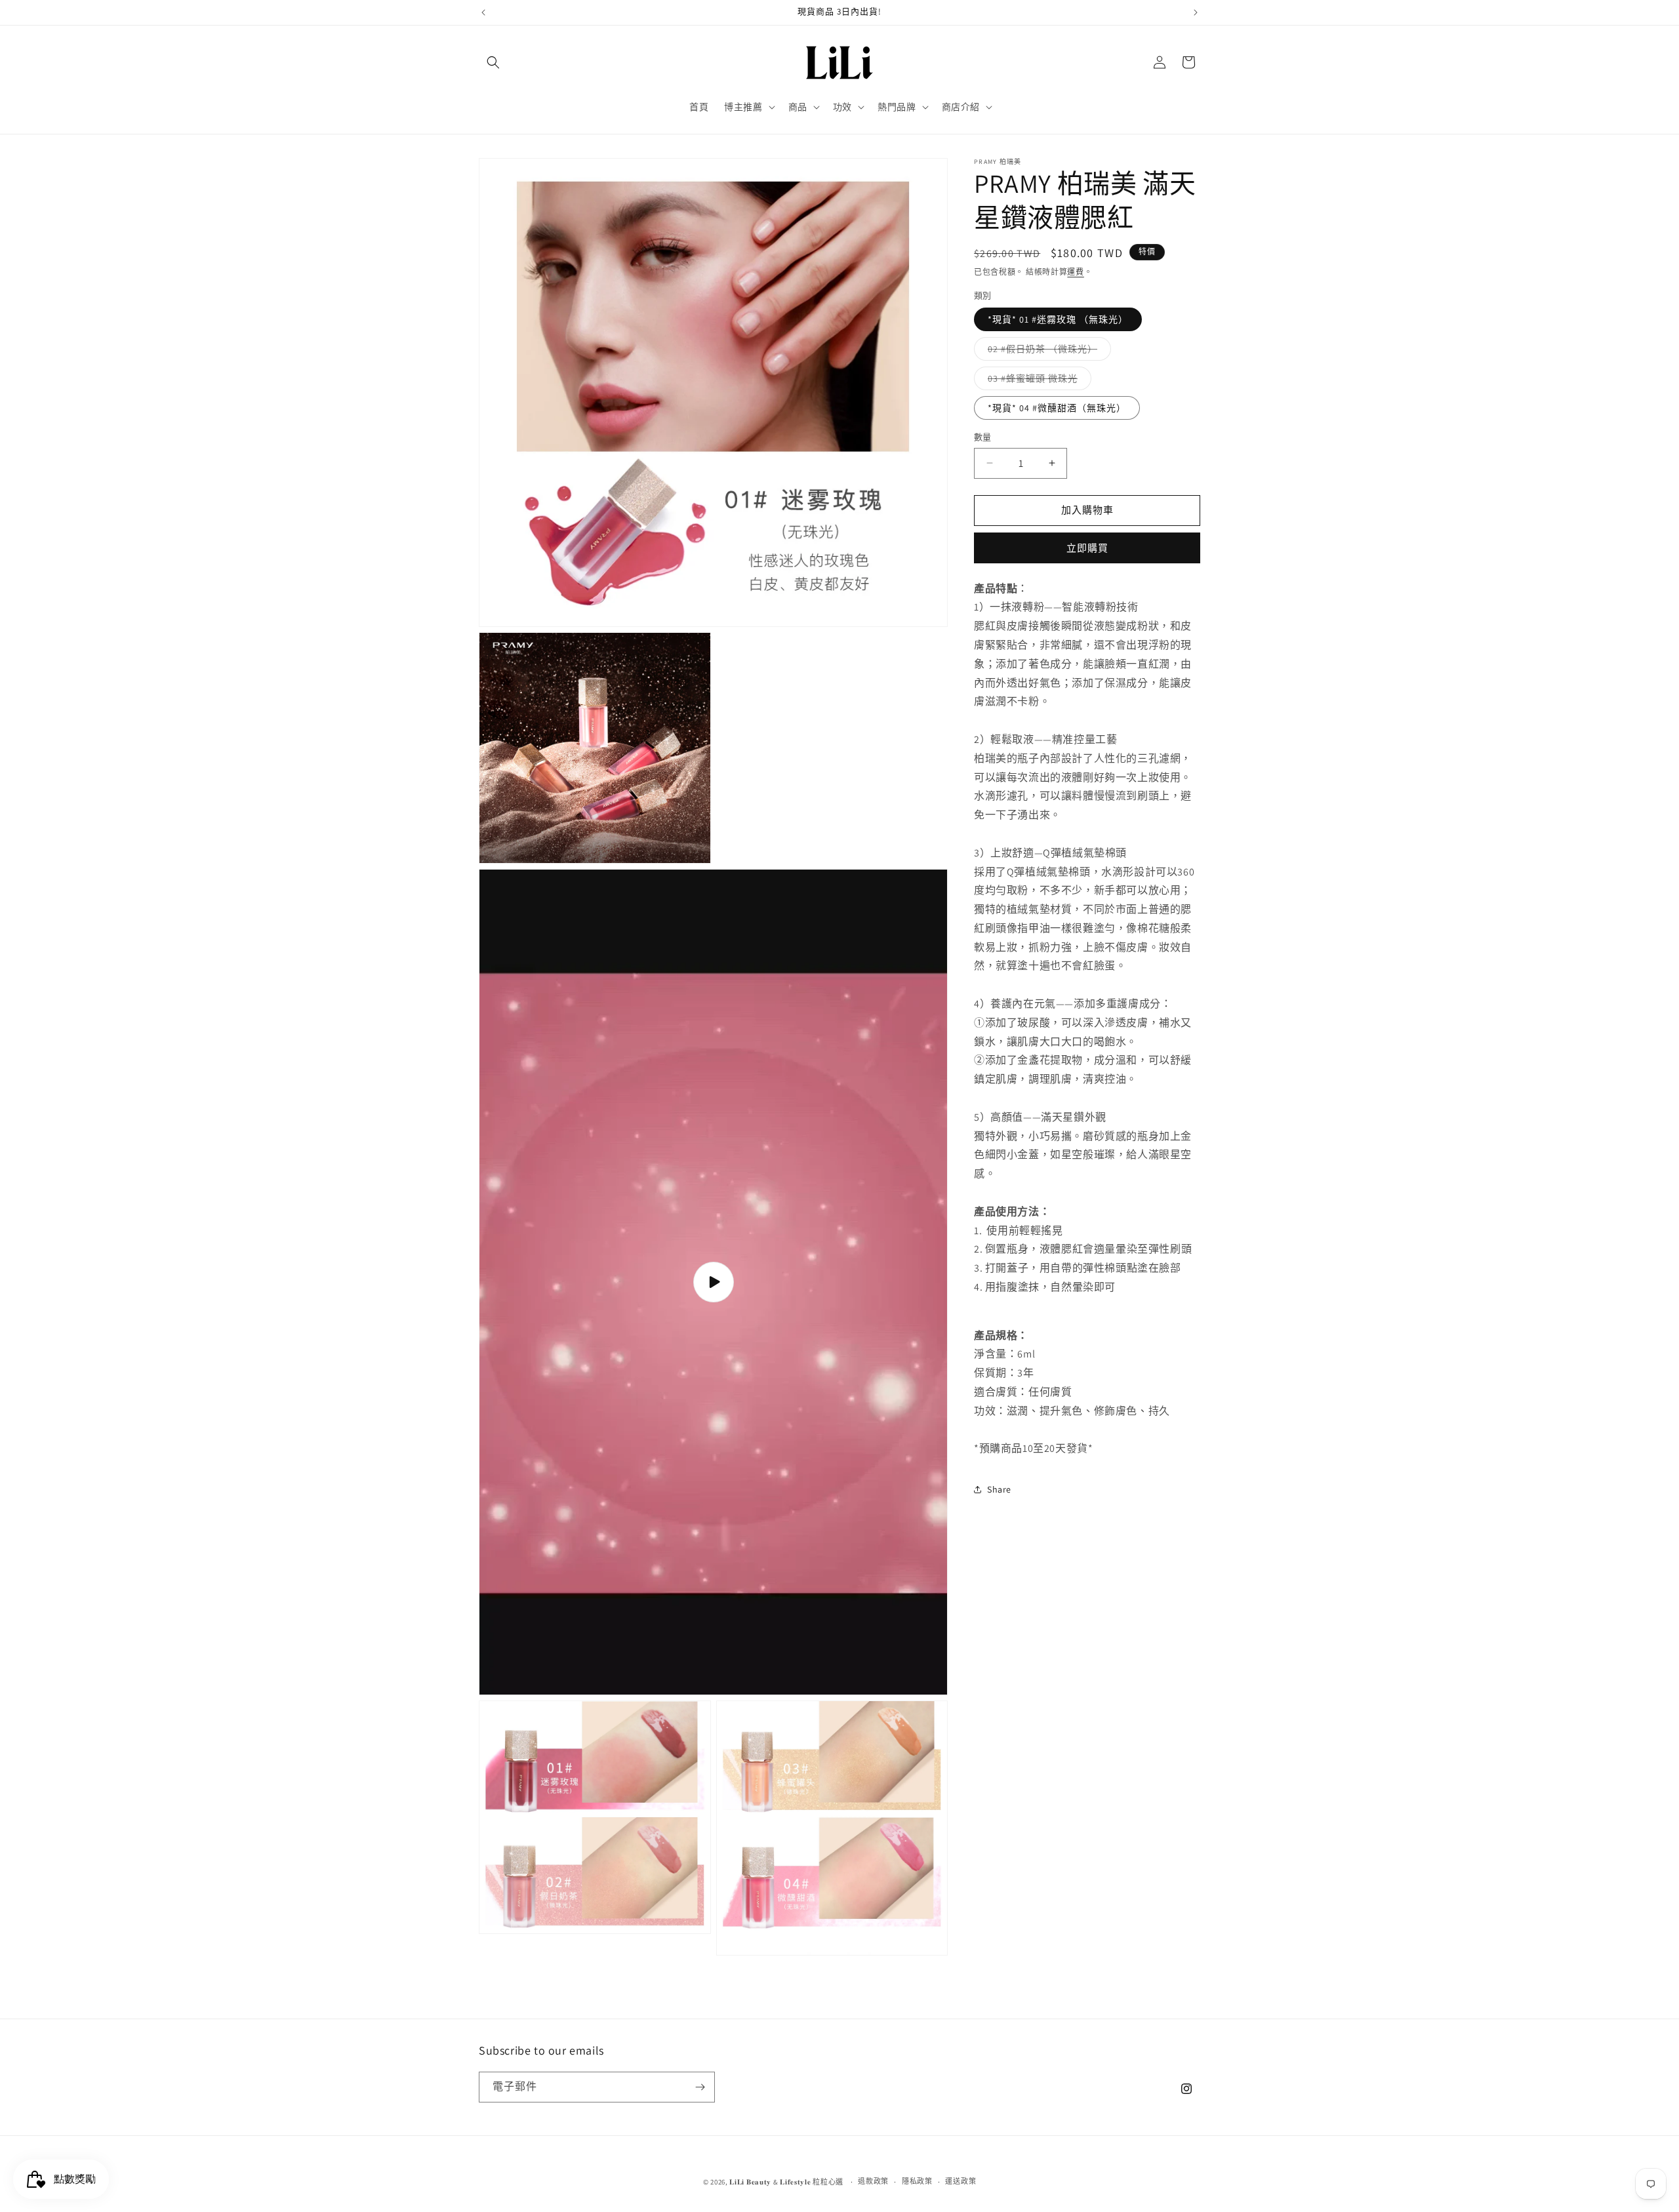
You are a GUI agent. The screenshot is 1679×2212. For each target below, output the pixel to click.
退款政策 (873, 2181)
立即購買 (1087, 547)
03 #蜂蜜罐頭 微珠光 (1037, 381)
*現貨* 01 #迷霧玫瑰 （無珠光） (1058, 319)
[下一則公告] (1196, 12)
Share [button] (999, 1489)
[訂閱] (700, 2087)
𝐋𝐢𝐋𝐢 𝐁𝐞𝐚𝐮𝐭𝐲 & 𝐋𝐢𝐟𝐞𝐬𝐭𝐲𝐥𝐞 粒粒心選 (786, 2182)
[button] (493, 62)
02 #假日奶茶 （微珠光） (1047, 352)
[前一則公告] (483, 12)
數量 (983, 437)
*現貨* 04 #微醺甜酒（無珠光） (1057, 408)
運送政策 (961, 2181)
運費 (1075, 272)
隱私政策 (917, 2181)
